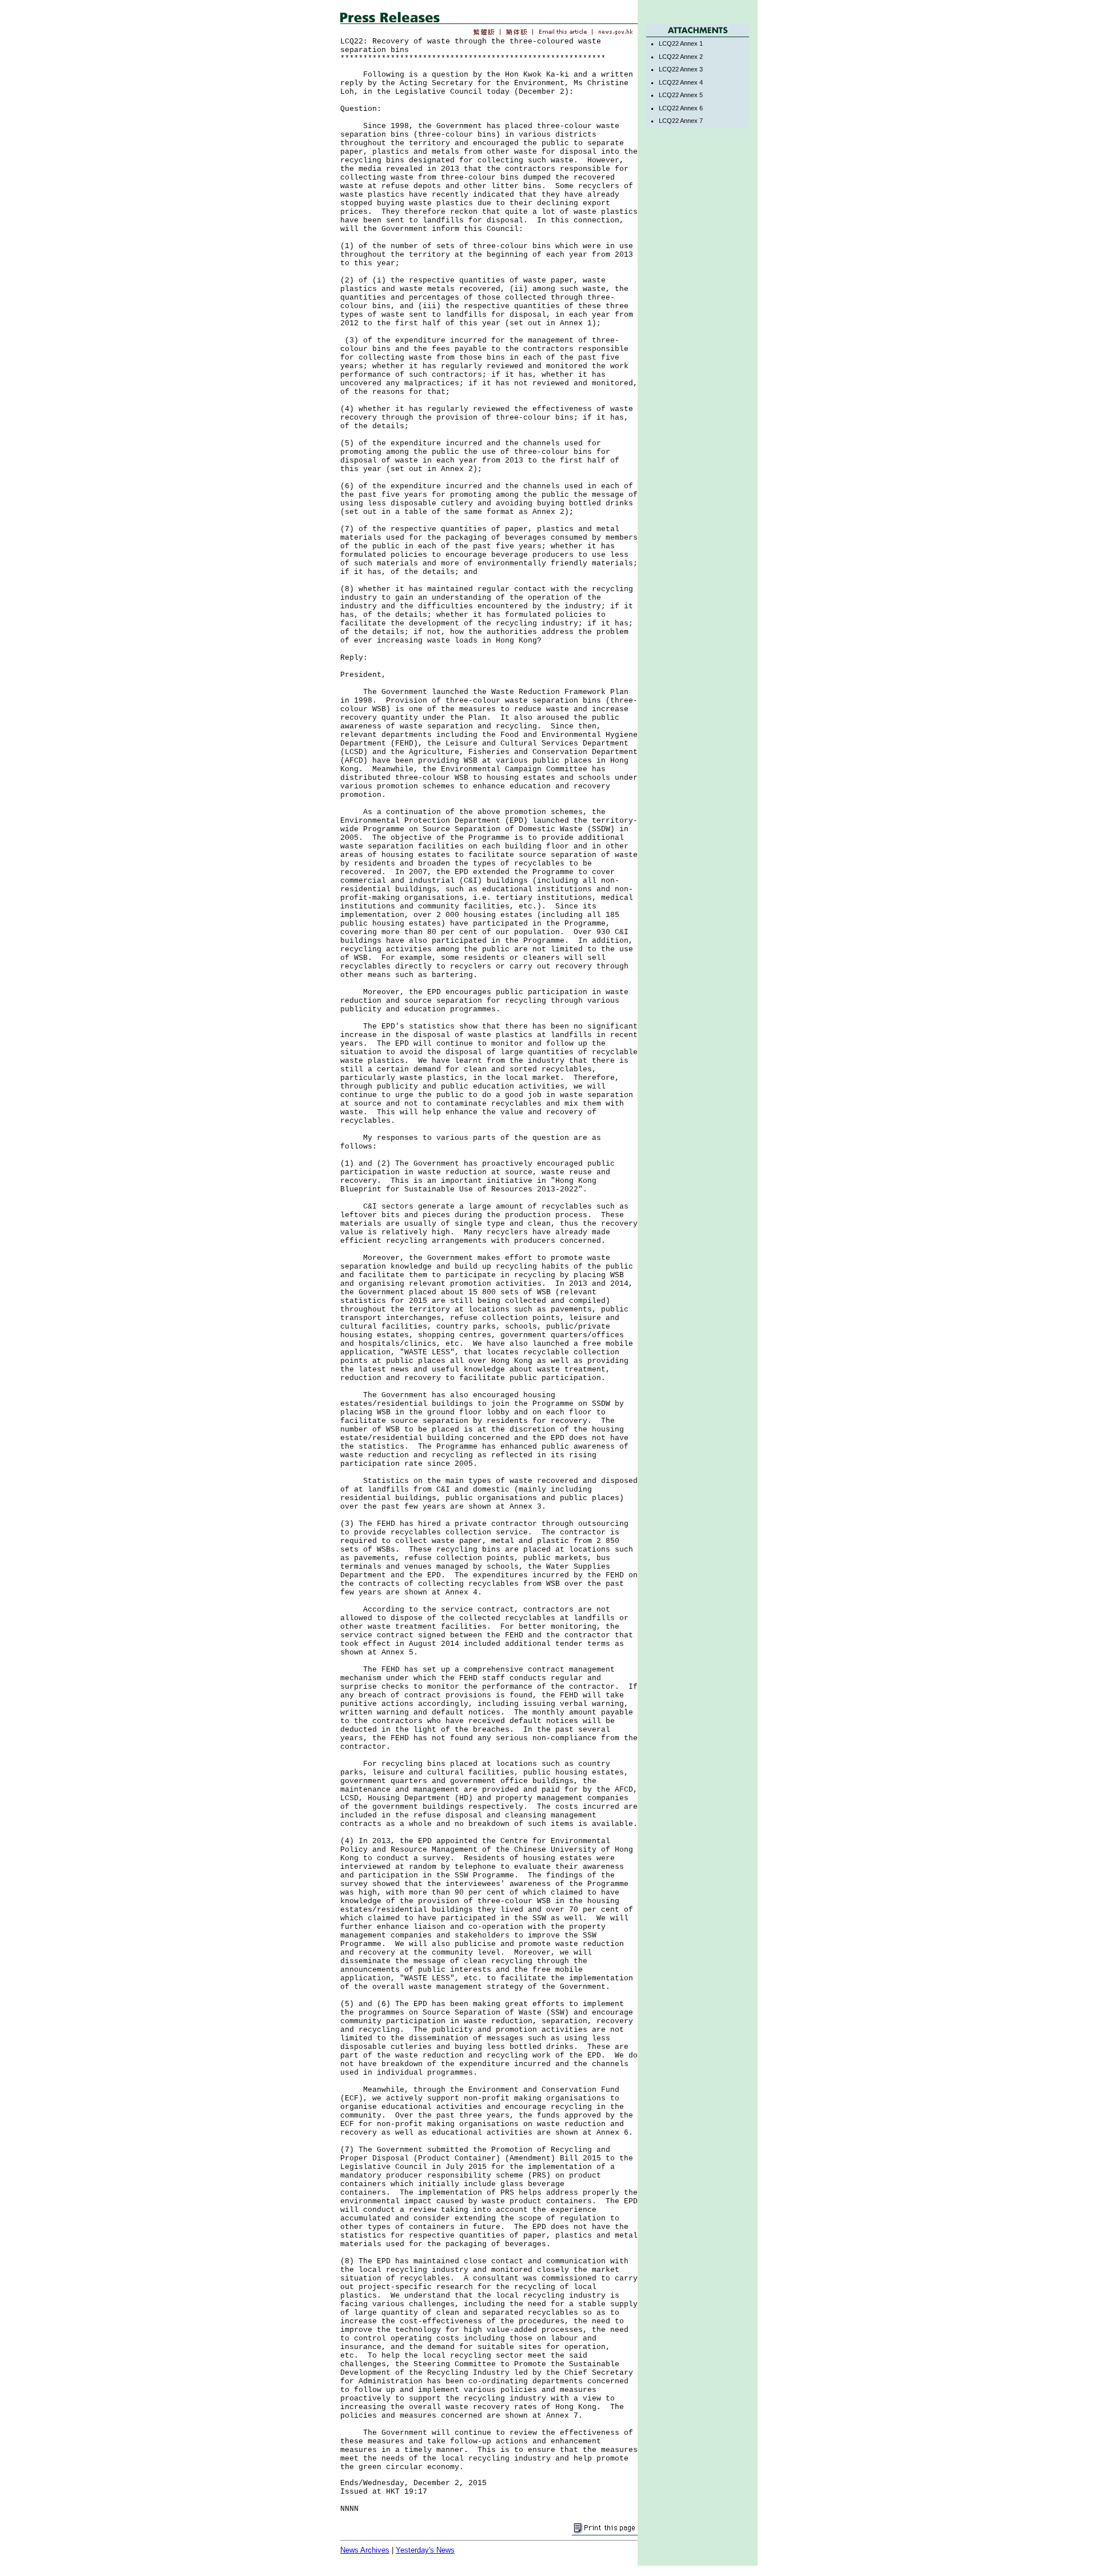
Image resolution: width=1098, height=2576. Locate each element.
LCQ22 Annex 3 (681, 69)
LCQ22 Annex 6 (681, 108)
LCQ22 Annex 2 (681, 57)
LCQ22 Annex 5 (681, 95)
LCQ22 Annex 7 (681, 121)
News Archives (365, 2550)
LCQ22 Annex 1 (681, 43)
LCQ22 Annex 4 (681, 82)
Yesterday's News (425, 2550)
